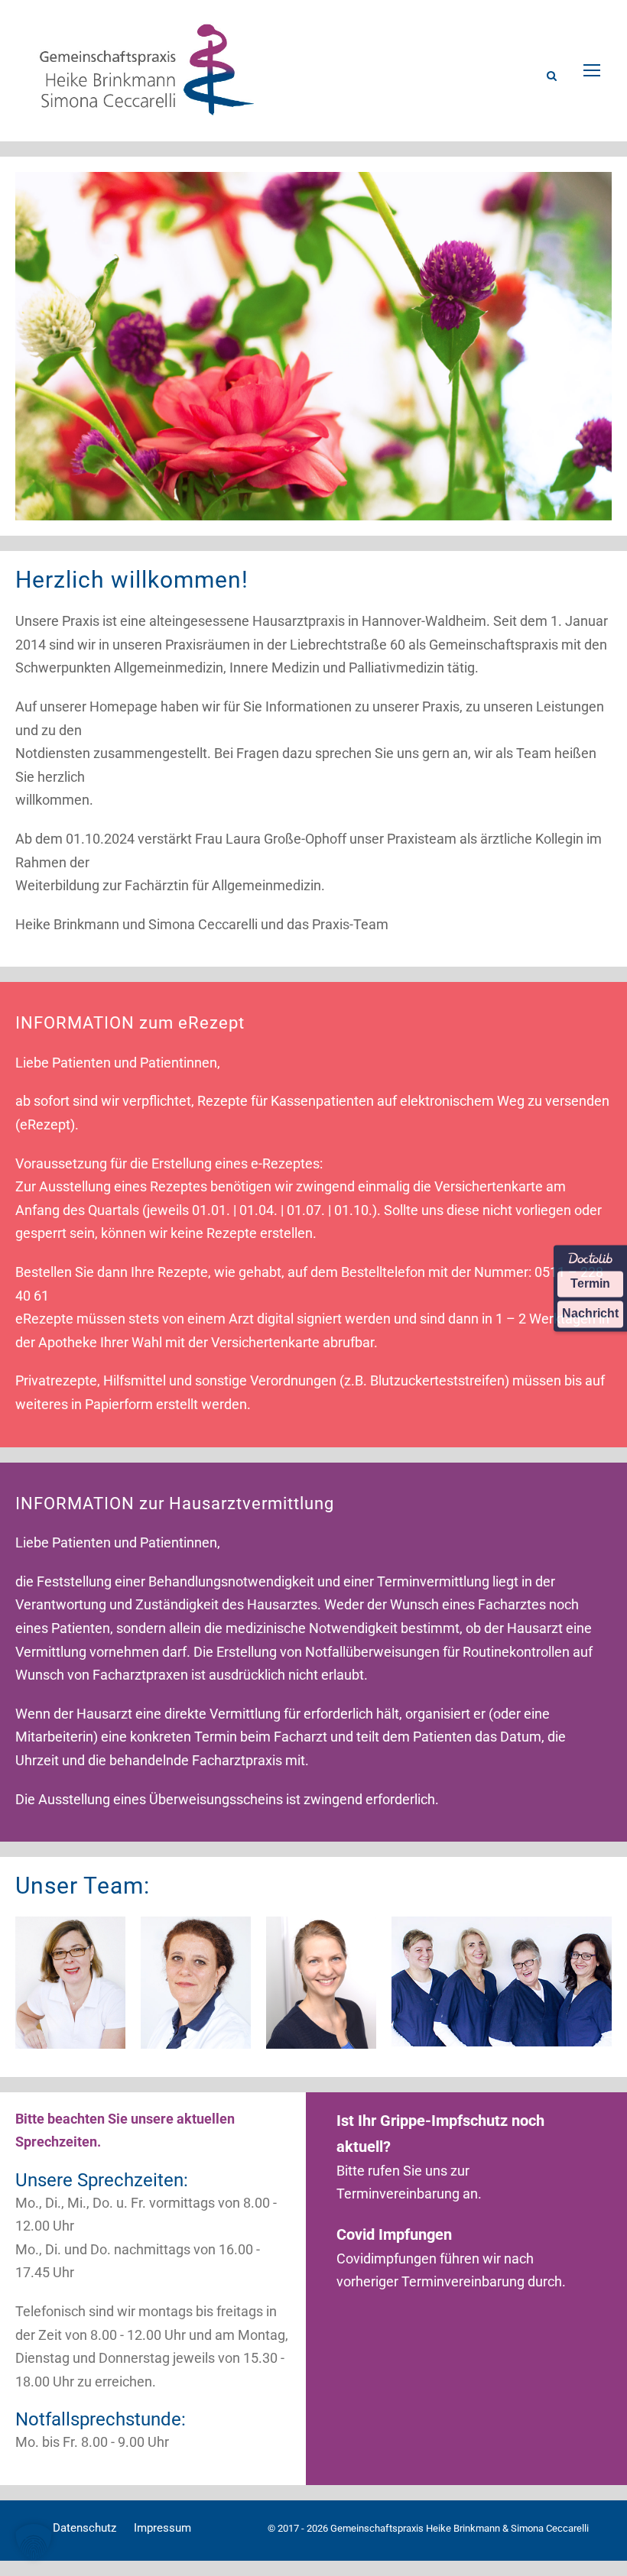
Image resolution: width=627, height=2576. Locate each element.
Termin (590, 1283)
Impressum (162, 2528)
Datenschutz (84, 2528)
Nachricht (590, 1314)
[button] (34, 2542)
